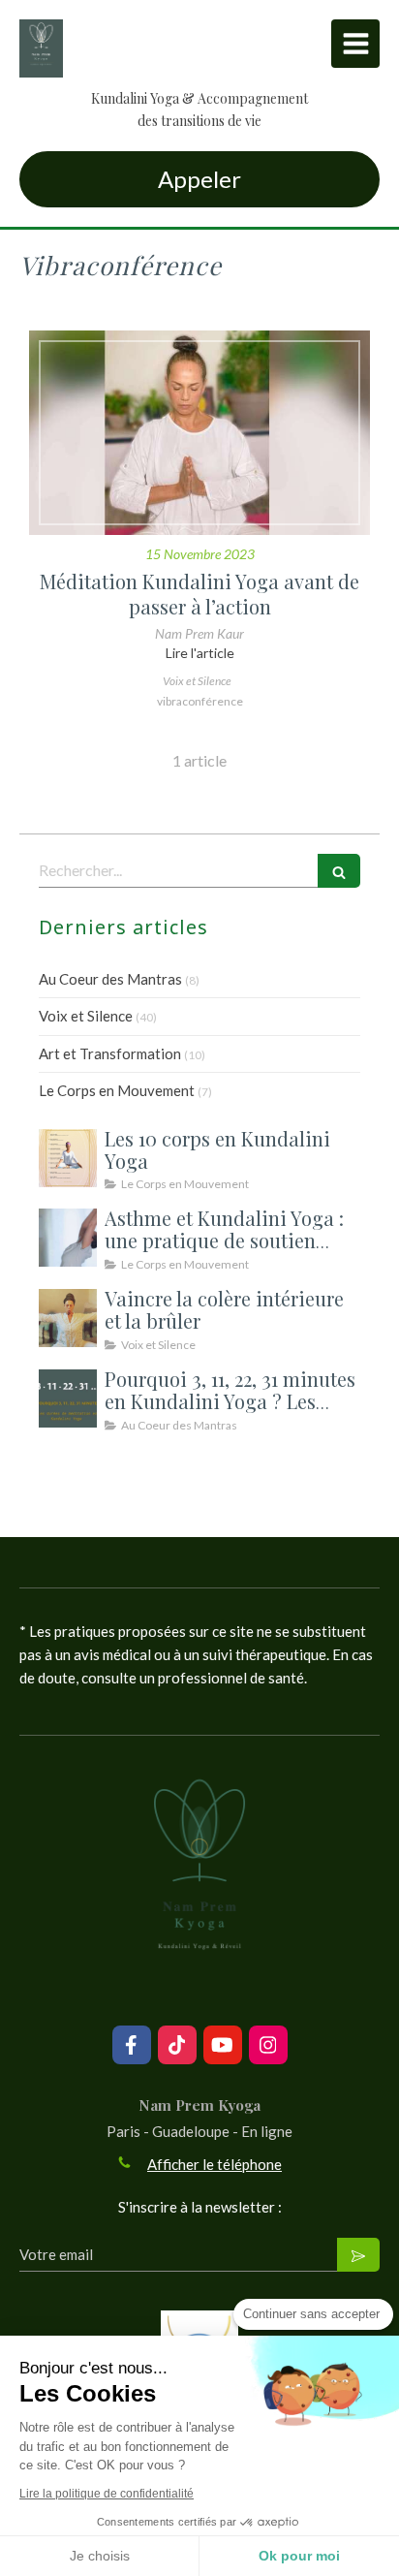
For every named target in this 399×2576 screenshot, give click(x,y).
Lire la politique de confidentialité (107, 2494)
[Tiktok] (177, 2045)
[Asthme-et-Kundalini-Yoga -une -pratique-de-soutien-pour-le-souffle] (68, 1238)
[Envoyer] (358, 2255)
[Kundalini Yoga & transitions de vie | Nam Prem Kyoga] (41, 48)
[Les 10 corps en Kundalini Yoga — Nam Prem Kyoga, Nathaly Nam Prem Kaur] (68, 1158)
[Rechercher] (339, 871)
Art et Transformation (110, 1053)
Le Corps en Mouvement (117, 1090)
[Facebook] (132, 2045)
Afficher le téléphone (215, 2164)
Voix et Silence (86, 1016)
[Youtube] (223, 2045)
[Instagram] (268, 2045)
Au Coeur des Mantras (110, 979)
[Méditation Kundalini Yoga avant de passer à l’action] (199, 433)
